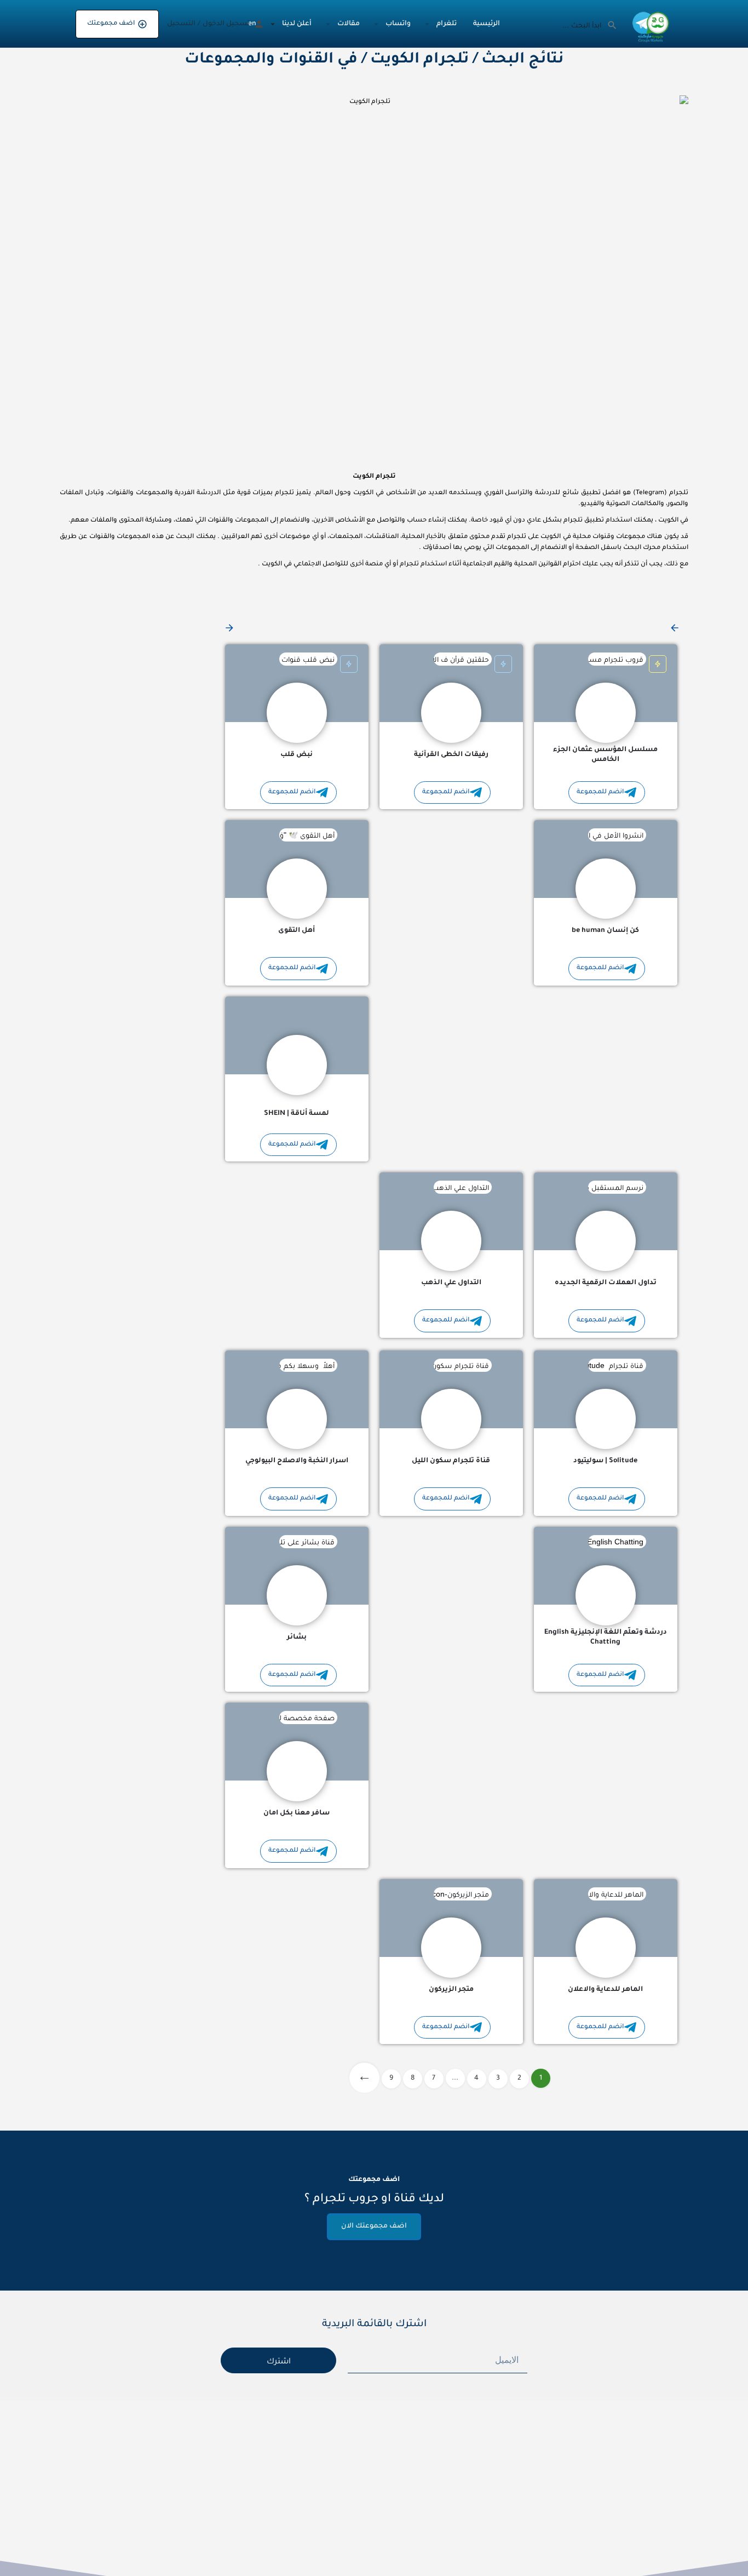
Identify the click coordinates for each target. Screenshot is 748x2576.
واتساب (398, 24)
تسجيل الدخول (226, 24)
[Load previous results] (674, 628)
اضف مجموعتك (111, 24)
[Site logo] (649, 25)
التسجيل (181, 24)
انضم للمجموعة (600, 792)
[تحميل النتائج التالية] (228, 628)
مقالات (349, 24)
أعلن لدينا (297, 24)
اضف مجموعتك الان (374, 2226)
